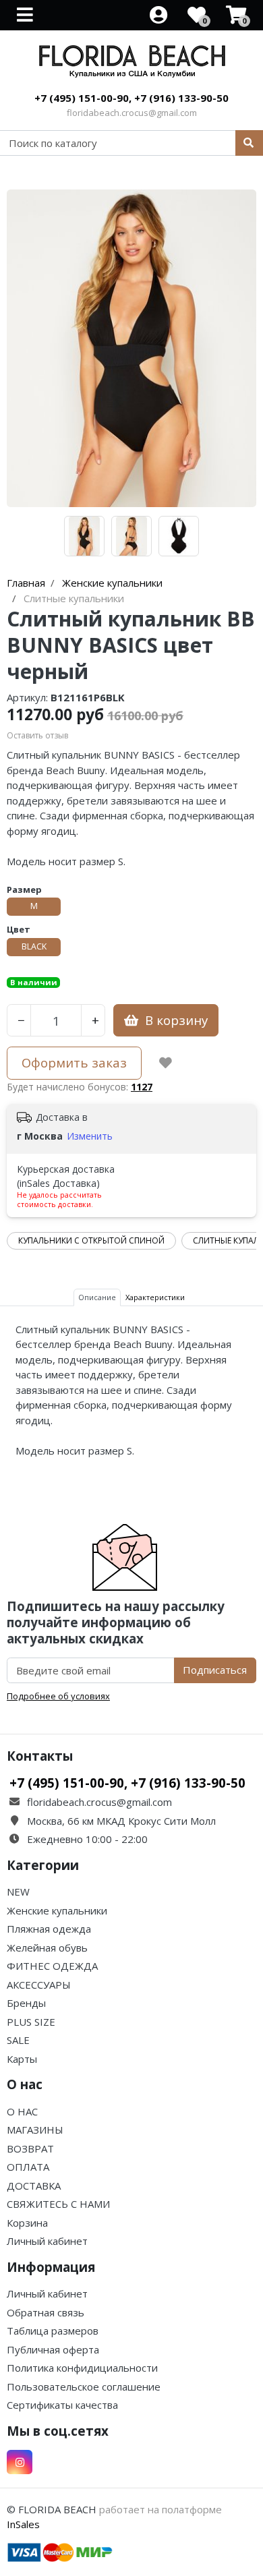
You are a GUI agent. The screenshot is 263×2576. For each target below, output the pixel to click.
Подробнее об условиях (58, 1696)
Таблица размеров (53, 2331)
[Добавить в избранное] (166, 1063)
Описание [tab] (97, 1297)
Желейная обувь (47, 1948)
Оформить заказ (74, 1062)
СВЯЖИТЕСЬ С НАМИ (58, 2204)
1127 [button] (142, 1087)
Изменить (90, 1136)
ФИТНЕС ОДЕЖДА (52, 1966)
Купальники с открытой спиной (91, 1240)
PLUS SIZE (31, 2022)
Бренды (26, 2003)
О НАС (22, 2111)
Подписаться (215, 1670)
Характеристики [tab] (155, 1297)
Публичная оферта (53, 2349)
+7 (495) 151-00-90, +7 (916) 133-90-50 (131, 98)
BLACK (34, 946)
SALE (18, 2040)
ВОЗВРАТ (30, 2148)
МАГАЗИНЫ (35, 2130)
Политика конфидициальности (82, 2368)
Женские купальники (57, 1910)
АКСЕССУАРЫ (39, 1985)
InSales (23, 2524)
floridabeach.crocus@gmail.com (132, 113)
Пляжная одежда (49, 1929)
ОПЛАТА (28, 2167)
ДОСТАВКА (34, 2186)
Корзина (27, 2223)
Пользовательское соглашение (84, 2387)
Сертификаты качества (62, 2405)
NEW (18, 1892)
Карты (22, 2059)
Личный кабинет (47, 2241)
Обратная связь (46, 2312)
